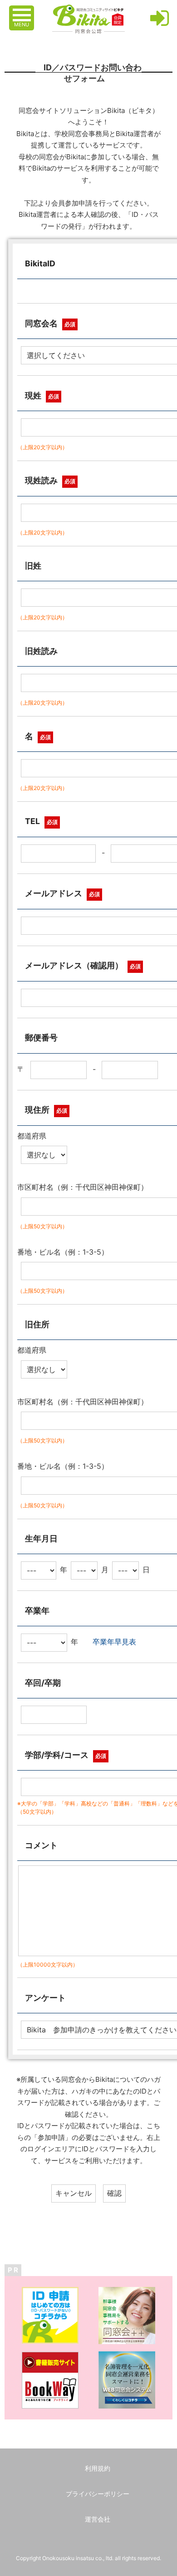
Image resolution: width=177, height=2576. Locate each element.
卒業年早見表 (114, 1642)
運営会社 (98, 2519)
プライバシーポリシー (98, 2494)
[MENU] (23, 10)
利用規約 (98, 2468)
